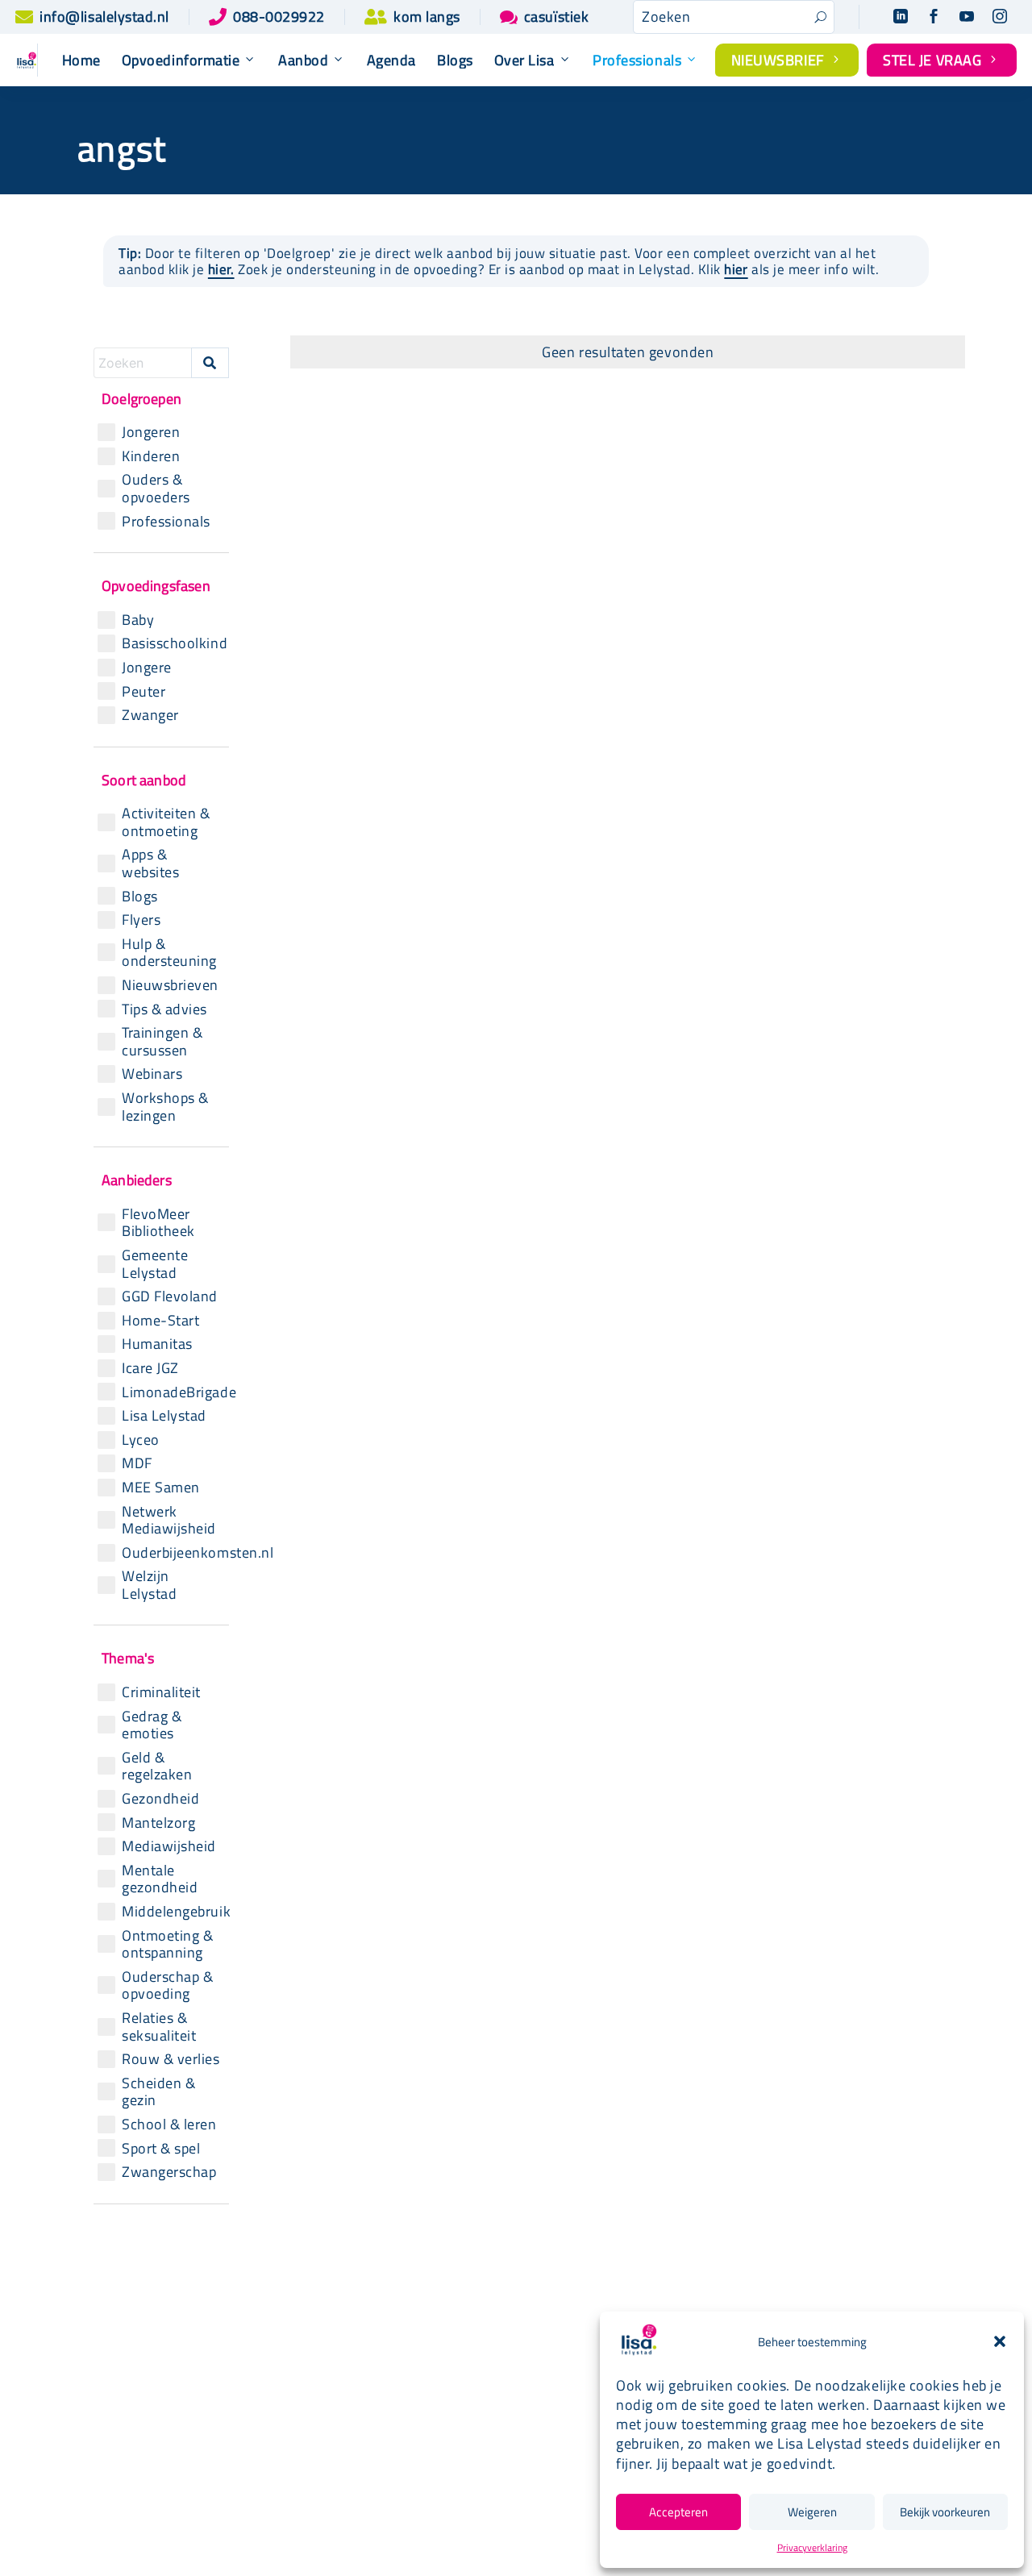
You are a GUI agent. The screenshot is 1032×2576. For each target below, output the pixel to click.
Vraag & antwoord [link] (499, 2459)
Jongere (147, 668)
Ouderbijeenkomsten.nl (173, 1553)
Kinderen (151, 456)
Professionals (166, 522)
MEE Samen (161, 1488)
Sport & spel (161, 2149)
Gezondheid (160, 1799)
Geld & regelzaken (157, 1766)
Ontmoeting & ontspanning (167, 1944)
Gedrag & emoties (152, 1725)
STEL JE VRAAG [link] (942, 60)
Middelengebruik (173, 1912)
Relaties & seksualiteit (159, 2027)
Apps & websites (150, 863)
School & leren (169, 2124)
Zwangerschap (169, 2172)
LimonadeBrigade (173, 1392)
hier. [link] (221, 269)
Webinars (152, 1074)
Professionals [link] (637, 60)
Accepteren (678, 2512)
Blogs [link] (455, 60)
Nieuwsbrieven (170, 985)
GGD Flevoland (170, 1296)
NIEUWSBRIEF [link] (787, 60)
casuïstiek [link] (556, 17)
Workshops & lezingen (165, 1107)
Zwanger (150, 715)
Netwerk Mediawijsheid (169, 1520)
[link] (24, 17)
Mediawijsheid (169, 1846)
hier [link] (736, 269)
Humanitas (157, 1344)
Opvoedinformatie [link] (303, 2392)
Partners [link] (471, 2406)
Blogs (140, 897)
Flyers (141, 920)
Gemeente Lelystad (155, 1264)
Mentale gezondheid (160, 1879)
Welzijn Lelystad (149, 1585)
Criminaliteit (161, 1692)
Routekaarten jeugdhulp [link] (486, 2373)
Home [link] (81, 60)
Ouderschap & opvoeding (167, 1985)
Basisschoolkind (173, 643)
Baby (138, 620)
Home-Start (160, 1321)
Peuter (144, 692)
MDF (137, 1463)
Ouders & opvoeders (156, 488)
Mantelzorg (158, 1823)
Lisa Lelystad (164, 1416)
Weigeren (812, 2512)
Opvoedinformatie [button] (181, 60)
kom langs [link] (427, 17)
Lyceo (141, 1440)
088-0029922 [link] (279, 17)
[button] (1000, 2341)
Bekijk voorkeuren (945, 2512)
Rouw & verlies (171, 2059)
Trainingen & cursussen (162, 1041)
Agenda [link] (391, 60)
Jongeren (151, 432)
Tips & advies (164, 1009)
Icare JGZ (150, 1368)
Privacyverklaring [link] (812, 2547)
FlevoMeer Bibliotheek (158, 1223)
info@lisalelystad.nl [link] (104, 17)
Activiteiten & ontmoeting (166, 822)
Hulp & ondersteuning (169, 953)
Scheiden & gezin (158, 2092)
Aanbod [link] (303, 60)
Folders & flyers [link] (494, 2433)
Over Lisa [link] (524, 60)
